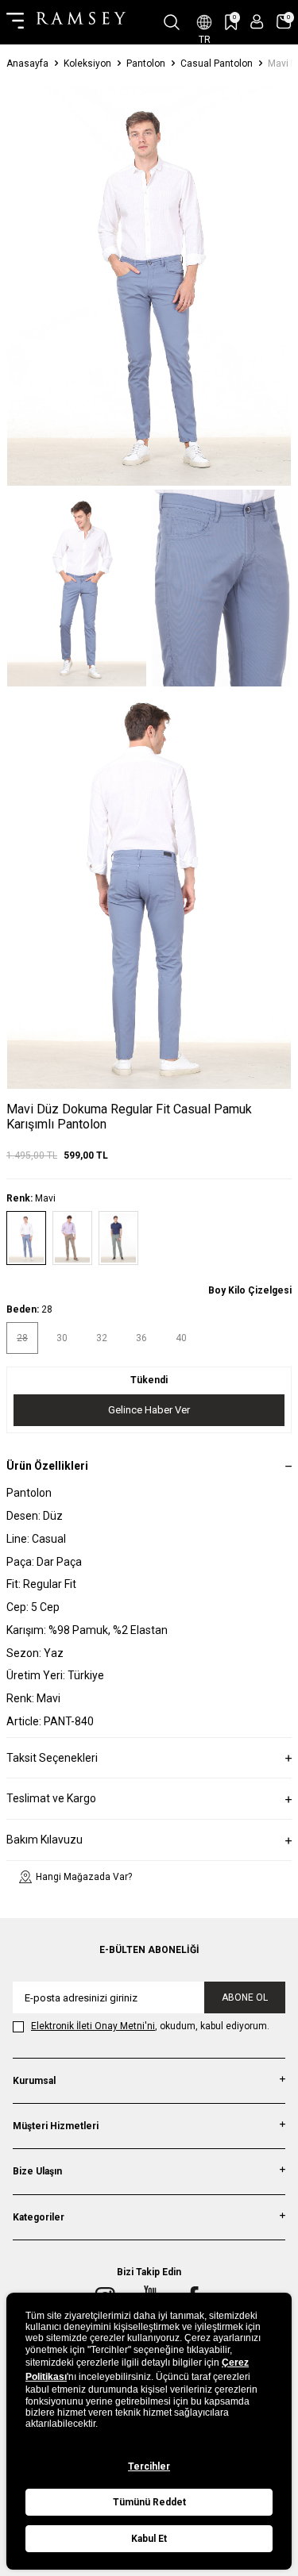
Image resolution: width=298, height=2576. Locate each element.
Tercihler (149, 2466)
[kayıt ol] (257, 22)
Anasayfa (27, 63)
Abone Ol (245, 1997)
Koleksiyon (87, 63)
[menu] (15, 22)
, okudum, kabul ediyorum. (150, 2026)
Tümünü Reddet (149, 2502)
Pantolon (146, 63)
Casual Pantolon (217, 63)
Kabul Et (149, 2539)
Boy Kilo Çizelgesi (250, 1290)
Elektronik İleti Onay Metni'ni (93, 2026)
